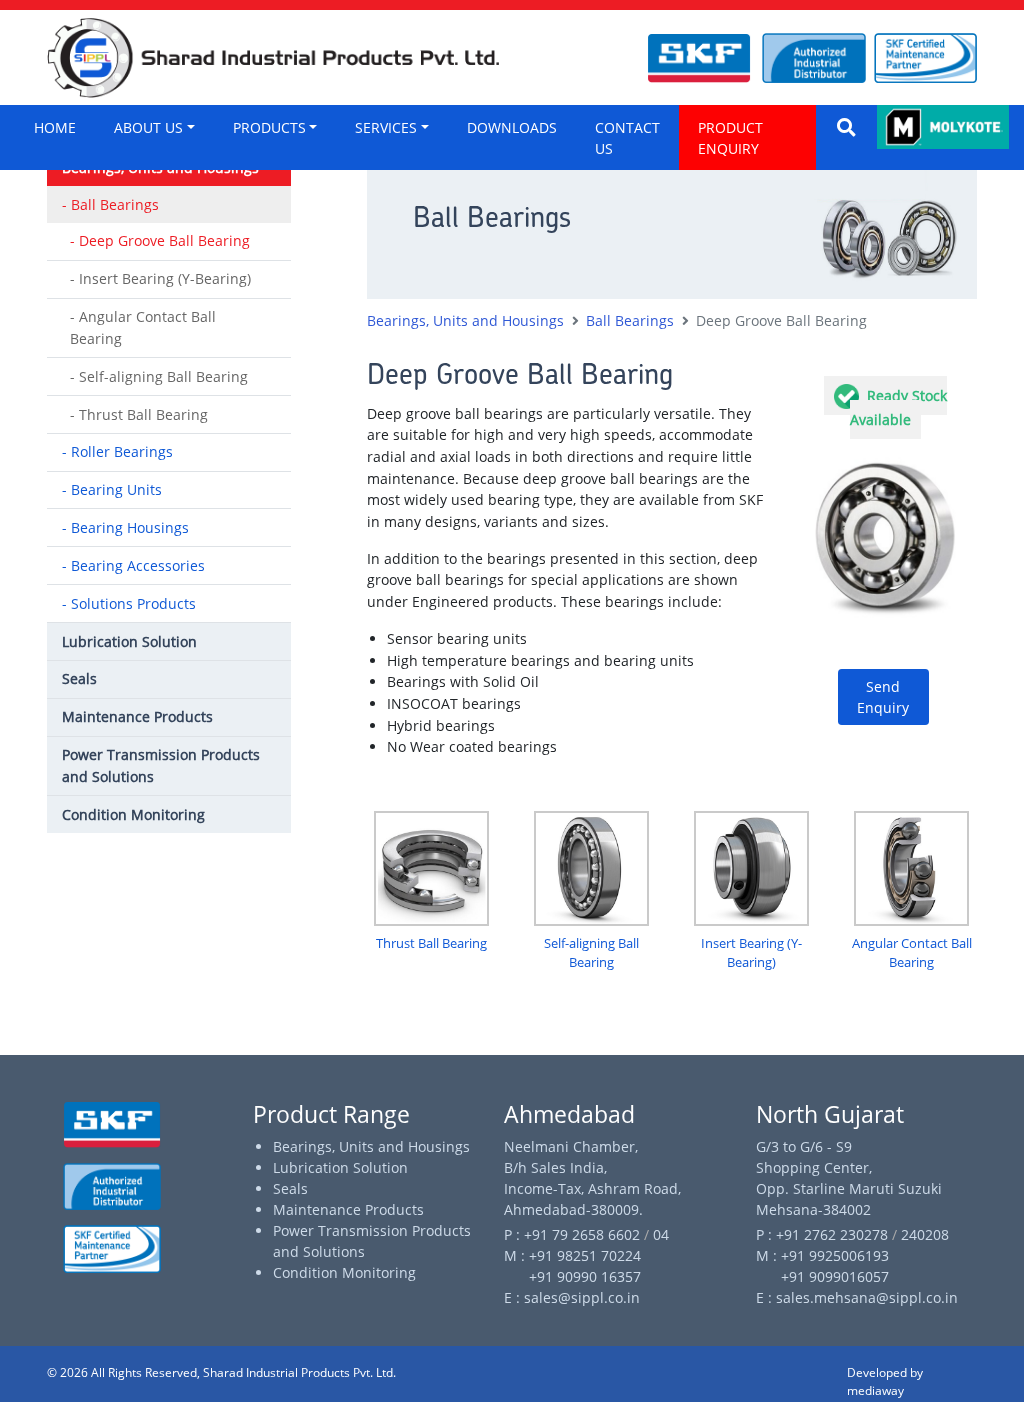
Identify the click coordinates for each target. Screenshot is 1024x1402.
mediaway (875, 1390)
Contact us (627, 138)
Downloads (512, 127)
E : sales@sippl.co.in (572, 1297)
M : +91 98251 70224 (572, 1255)
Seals (290, 1188)
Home (55, 127)
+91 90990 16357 (572, 1276)
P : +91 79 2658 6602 (574, 1234)
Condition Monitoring (344, 1272)
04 (661, 1234)
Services (386, 127)
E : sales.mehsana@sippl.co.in (857, 1297)
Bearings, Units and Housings (371, 1146)
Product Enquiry (730, 138)
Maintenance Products (348, 1209)
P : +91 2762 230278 (824, 1234)
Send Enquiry (883, 697)
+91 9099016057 (822, 1276)
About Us (148, 127)
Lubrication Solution (340, 1167)
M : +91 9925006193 (822, 1255)
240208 (925, 1234)
